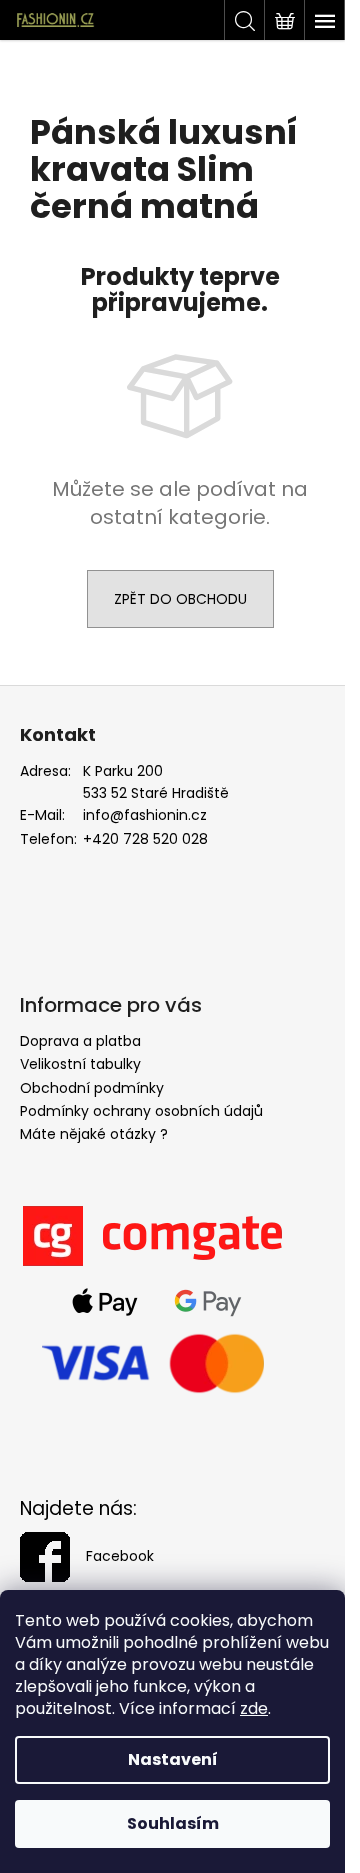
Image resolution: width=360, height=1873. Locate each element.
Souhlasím (173, 1823)
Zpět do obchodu (180, 599)
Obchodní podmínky (92, 1088)
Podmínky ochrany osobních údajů (141, 1111)
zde (254, 1708)
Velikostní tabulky (80, 1064)
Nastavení (173, 1759)
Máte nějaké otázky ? (94, 1134)
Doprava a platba (80, 1041)
